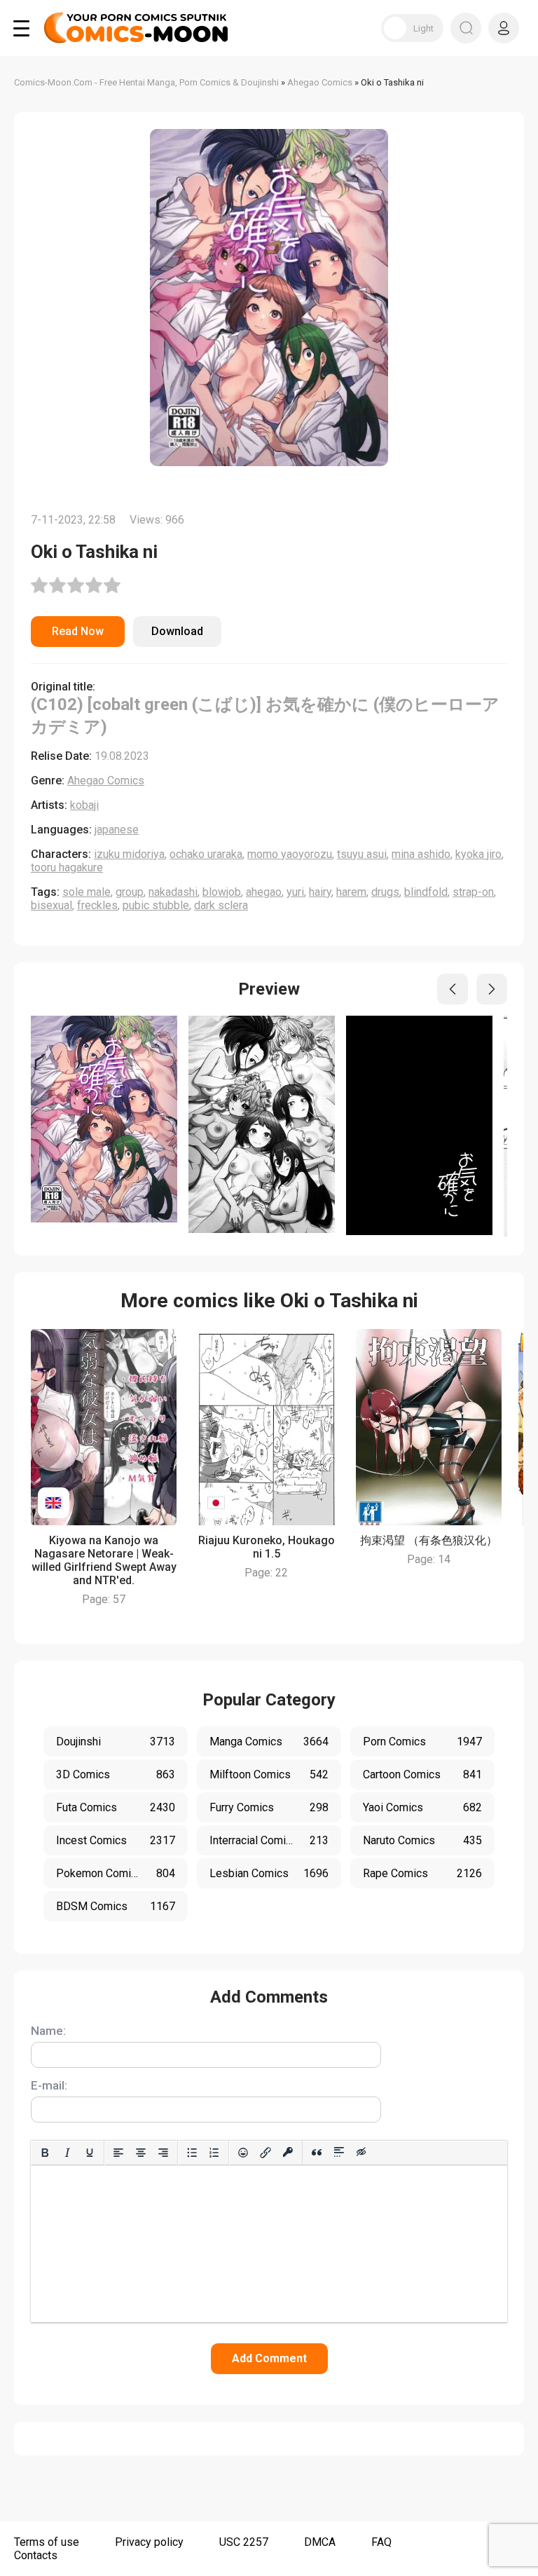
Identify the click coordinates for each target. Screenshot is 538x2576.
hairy (320, 892)
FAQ (381, 2542)
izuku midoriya (129, 854)
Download (177, 631)
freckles (97, 905)
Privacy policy (149, 2542)
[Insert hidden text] (361, 2153)
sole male (87, 892)
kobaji (84, 805)
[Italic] (67, 2153)
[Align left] (118, 2153)
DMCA (320, 2542)
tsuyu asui (362, 854)
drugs (385, 892)
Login (504, 28)
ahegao (264, 892)
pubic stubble (156, 905)
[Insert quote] (317, 2153)
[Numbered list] (214, 2153)
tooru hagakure (67, 867)
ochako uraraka (206, 854)
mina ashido (421, 854)
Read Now (78, 631)
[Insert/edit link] (265, 2153)
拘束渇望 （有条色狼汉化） (429, 1540)
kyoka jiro (478, 854)
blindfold (426, 892)
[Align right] (163, 2153)
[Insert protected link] (288, 2153)
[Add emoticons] (243, 2153)
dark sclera (221, 905)
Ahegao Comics (106, 781)
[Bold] (45, 2153)
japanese (117, 830)
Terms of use (47, 2542)
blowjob (222, 892)
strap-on (473, 892)
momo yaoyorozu (290, 854)
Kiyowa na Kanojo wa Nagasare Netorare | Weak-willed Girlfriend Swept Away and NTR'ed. (104, 1560)
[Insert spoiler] (339, 2153)
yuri (295, 892)
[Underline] (90, 2153)
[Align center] (141, 2153)
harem (351, 892)
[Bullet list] (192, 2153)
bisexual (51, 905)
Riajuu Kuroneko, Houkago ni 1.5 (267, 1547)
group (130, 892)
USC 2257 (244, 2542)
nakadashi (173, 892)
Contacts (36, 2555)
